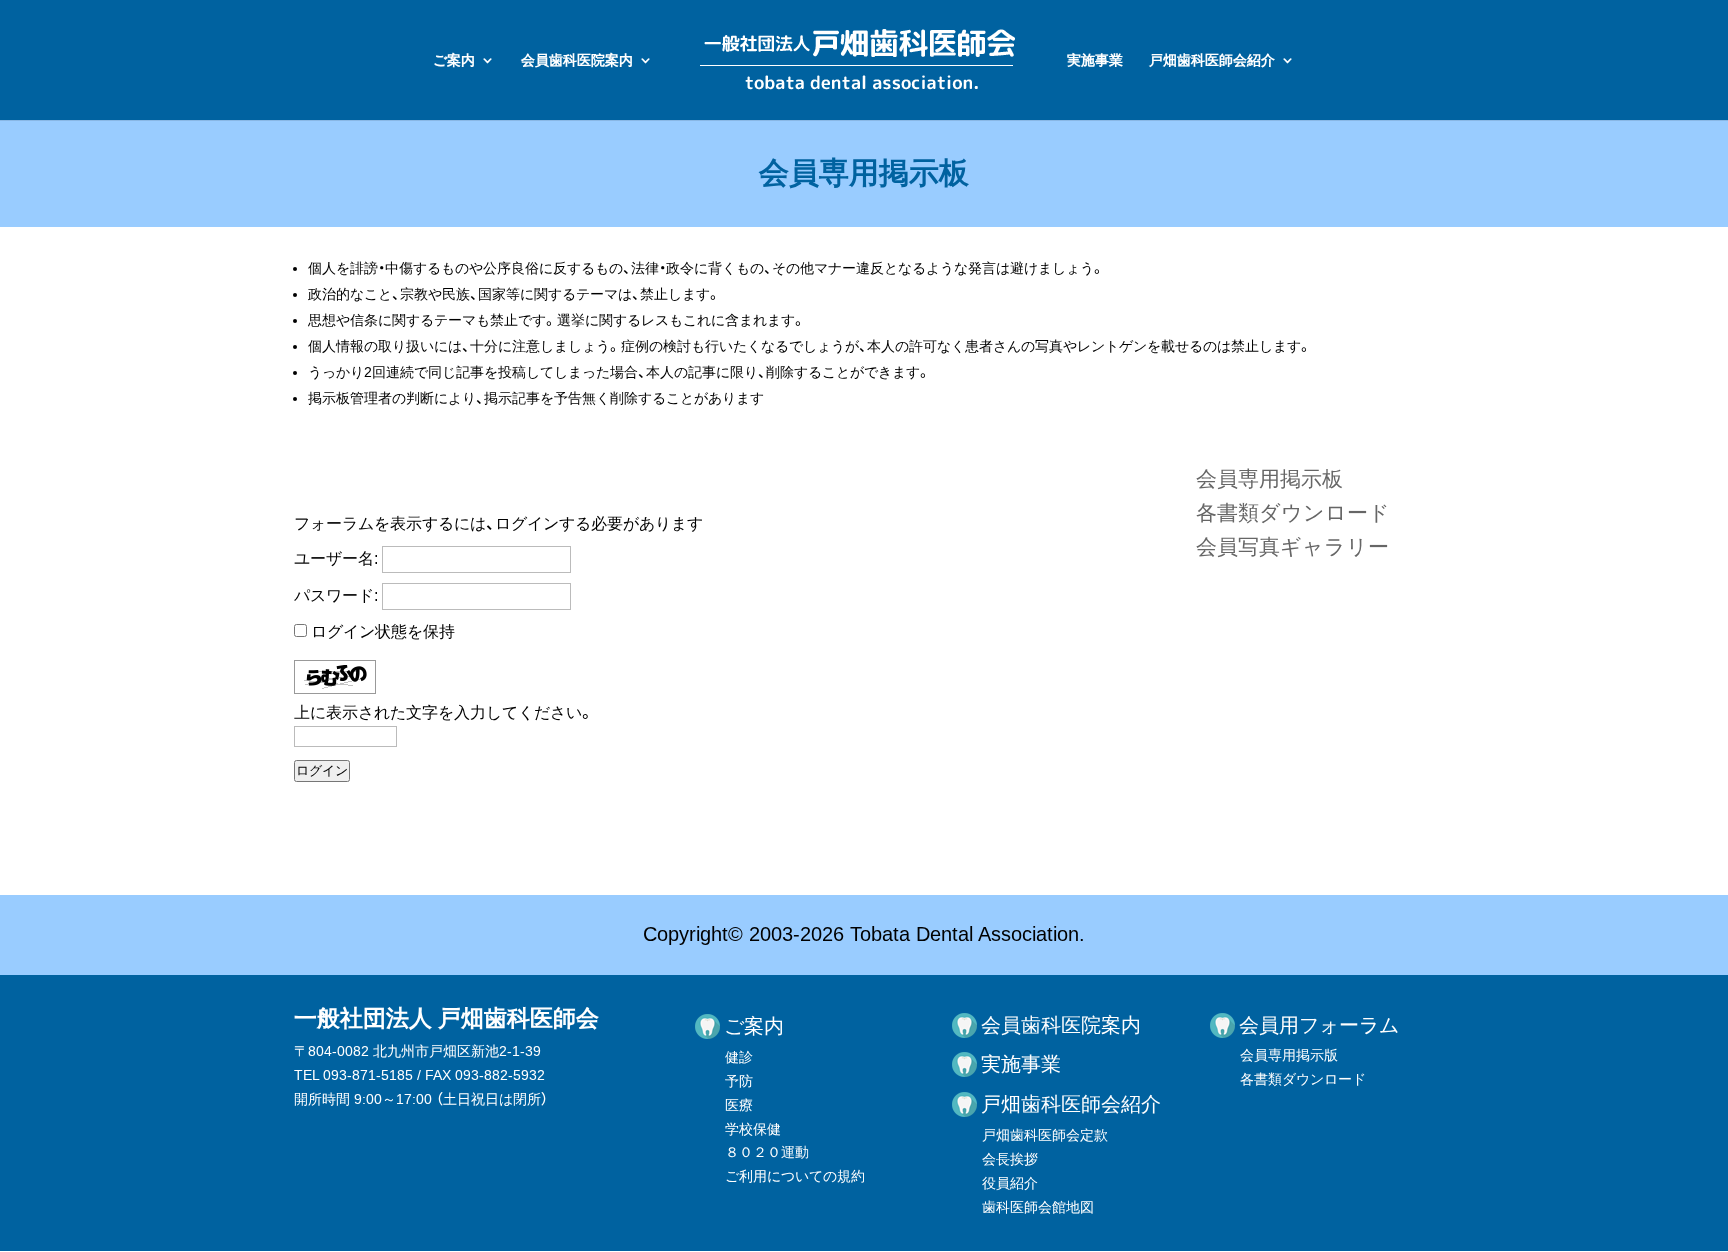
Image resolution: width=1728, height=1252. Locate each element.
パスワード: (336, 595)
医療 (739, 1105)
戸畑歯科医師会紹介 (1212, 60)
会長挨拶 (1010, 1159)
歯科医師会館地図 (1038, 1207)
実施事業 (1095, 60)
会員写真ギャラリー (1292, 546)
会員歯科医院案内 (577, 60)
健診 (739, 1057)
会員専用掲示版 (1289, 1055)
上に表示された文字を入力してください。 (444, 712)
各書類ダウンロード (1293, 512)
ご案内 (454, 60)
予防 (739, 1081)
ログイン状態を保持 (383, 631)
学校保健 (753, 1129)
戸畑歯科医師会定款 (1045, 1135)
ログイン (322, 770)
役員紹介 (1010, 1183)
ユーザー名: (336, 558)
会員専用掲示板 (1269, 478)
